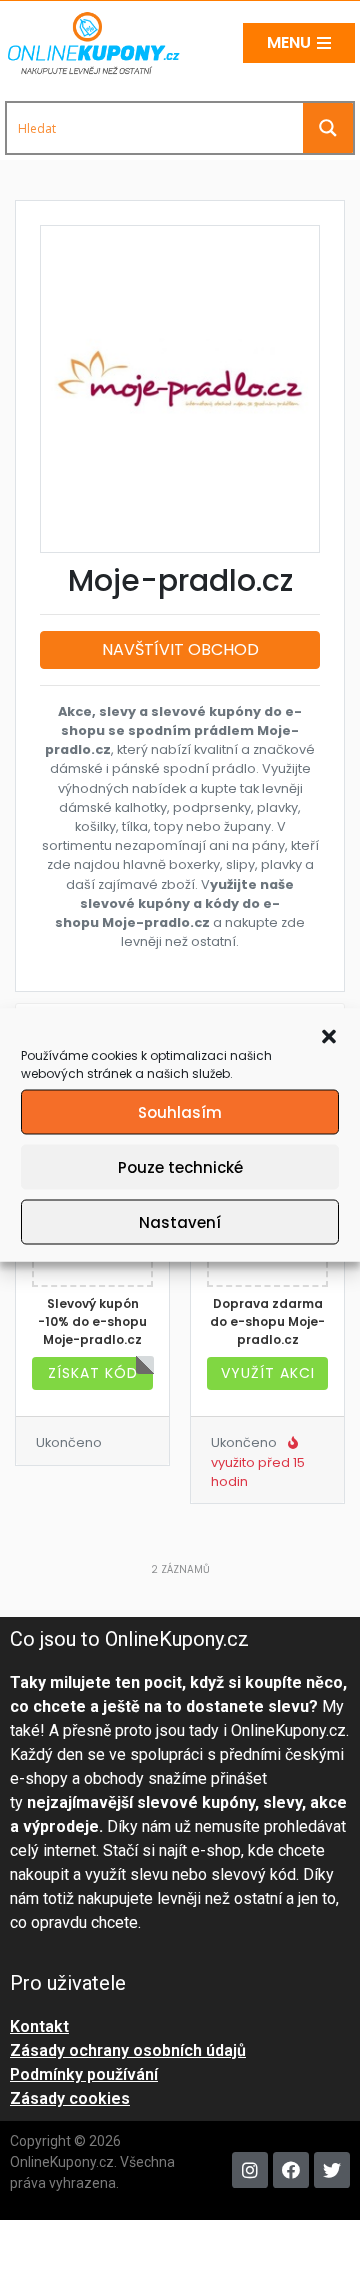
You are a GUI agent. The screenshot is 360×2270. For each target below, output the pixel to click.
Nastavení (180, 1221)
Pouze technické (180, 1166)
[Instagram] (250, 2170)
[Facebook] (291, 2170)
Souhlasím (180, 1111)
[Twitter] (332, 2170)
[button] (329, 1035)
